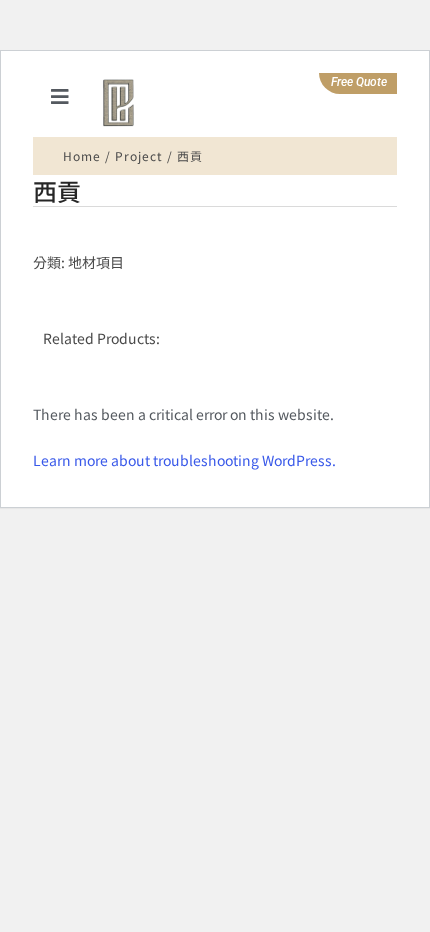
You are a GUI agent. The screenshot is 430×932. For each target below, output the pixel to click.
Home (82, 155)
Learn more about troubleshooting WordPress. (184, 460)
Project (139, 155)
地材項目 (96, 262)
